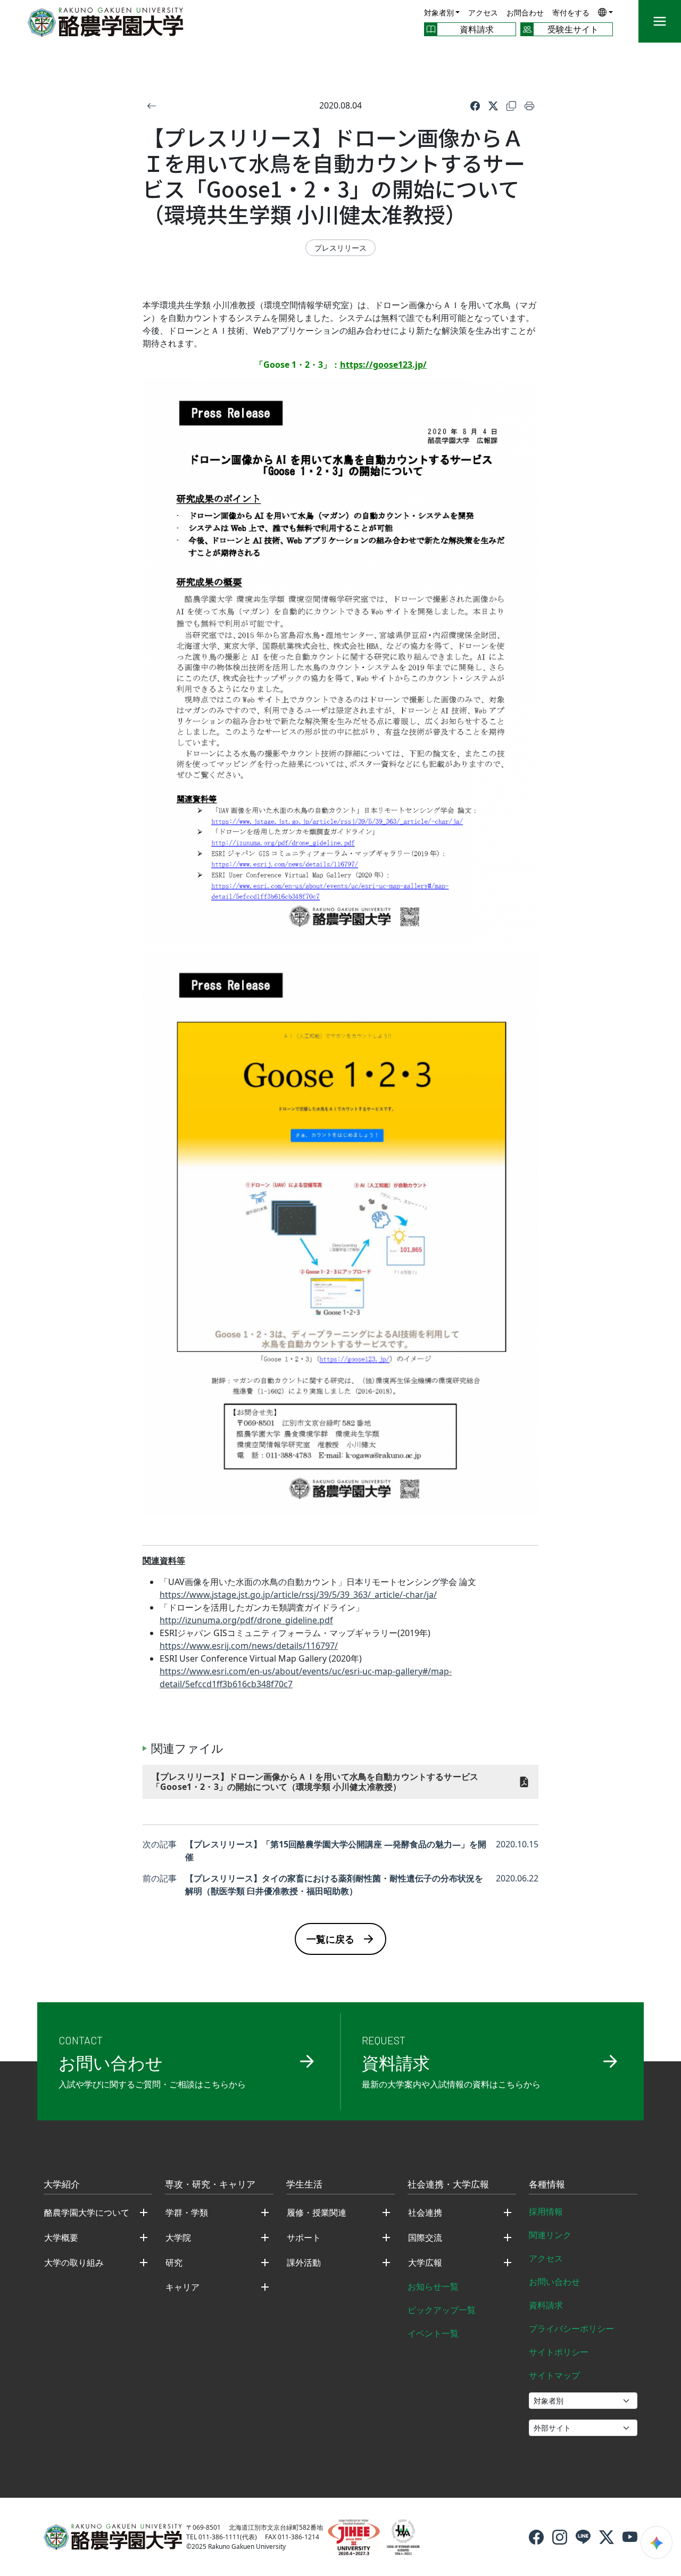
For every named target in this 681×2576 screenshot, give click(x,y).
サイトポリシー (559, 2352)
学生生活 (304, 2185)
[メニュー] (660, 21)
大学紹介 (62, 2185)
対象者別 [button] (439, 13)
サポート (304, 2238)
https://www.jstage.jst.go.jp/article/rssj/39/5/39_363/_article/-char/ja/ (298, 1595)
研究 (174, 2263)
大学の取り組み (74, 2263)
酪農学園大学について (87, 2212)
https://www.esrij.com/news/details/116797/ (249, 1646)
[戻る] (152, 105)
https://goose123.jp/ (383, 365)
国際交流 (425, 2238)
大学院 (178, 2238)
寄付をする (571, 13)
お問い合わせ (554, 2282)
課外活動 (304, 2263)
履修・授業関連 (317, 2212)
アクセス (483, 13)
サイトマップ (554, 2375)
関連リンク (550, 2235)
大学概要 (61, 2238)
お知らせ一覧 (433, 2286)
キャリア (182, 2287)
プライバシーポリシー (571, 2329)
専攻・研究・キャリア (210, 2185)
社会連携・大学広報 (448, 2185)
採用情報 (546, 2211)
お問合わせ (525, 13)
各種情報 (547, 2185)
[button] (605, 12)
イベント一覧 (433, 2333)
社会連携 (425, 2212)
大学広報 (425, 2263)
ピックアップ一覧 (442, 2310)
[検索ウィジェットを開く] (657, 2542)
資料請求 (546, 2305)
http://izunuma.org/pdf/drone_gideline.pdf (246, 1620)
